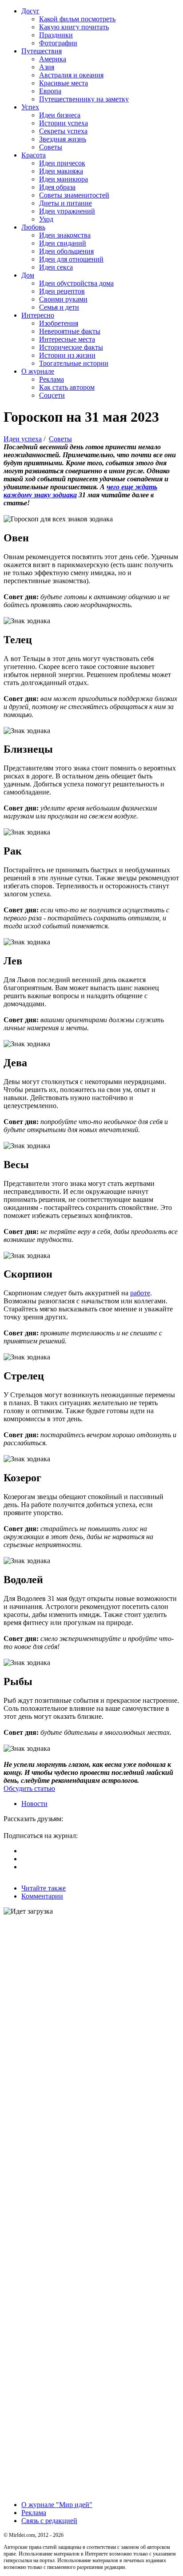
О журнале (38, 371)
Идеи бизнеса (60, 115)
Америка (53, 59)
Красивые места (64, 83)
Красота (34, 155)
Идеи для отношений (71, 259)
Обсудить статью (29, 1788)
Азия (47, 67)
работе (140, 1293)
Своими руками (63, 299)
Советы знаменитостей (74, 195)
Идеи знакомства (65, 235)
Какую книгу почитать (74, 27)
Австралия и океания (71, 75)
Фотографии (58, 43)
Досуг (30, 11)
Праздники (56, 35)
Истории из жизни (67, 355)
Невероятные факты (70, 331)
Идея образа (57, 187)
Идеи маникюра (64, 179)
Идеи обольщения (66, 251)
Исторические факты (71, 347)
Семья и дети (59, 307)
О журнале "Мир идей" (57, 2505)
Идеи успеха (23, 439)
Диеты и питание (66, 203)
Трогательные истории (74, 363)
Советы (51, 147)
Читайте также (44, 1888)
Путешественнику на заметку (84, 99)
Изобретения (59, 323)
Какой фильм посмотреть (77, 19)
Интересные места (67, 339)
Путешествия (42, 51)
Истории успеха (64, 123)
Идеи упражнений (67, 211)
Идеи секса (56, 267)
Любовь (33, 227)
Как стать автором (67, 387)
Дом (28, 275)
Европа (50, 91)
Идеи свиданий (63, 243)
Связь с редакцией (49, 2521)
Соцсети (52, 395)
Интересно (38, 315)
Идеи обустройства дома (76, 283)
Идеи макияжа (61, 171)
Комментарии (42, 1896)
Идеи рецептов (62, 291)
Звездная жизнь (63, 139)
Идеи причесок (62, 163)
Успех (30, 107)
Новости (34, 1804)
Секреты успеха (63, 131)
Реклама (52, 379)
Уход (46, 219)
